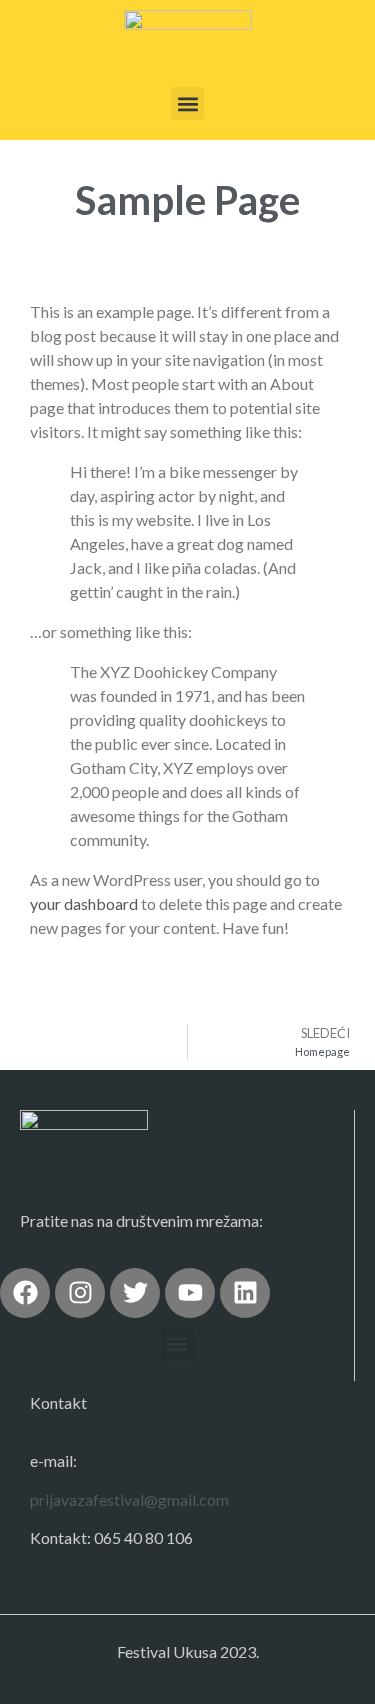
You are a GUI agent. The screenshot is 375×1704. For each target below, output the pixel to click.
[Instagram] (80, 1293)
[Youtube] (190, 1293)
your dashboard (84, 903)
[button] (187, 103)
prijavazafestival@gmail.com (129, 1499)
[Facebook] (25, 1293)
